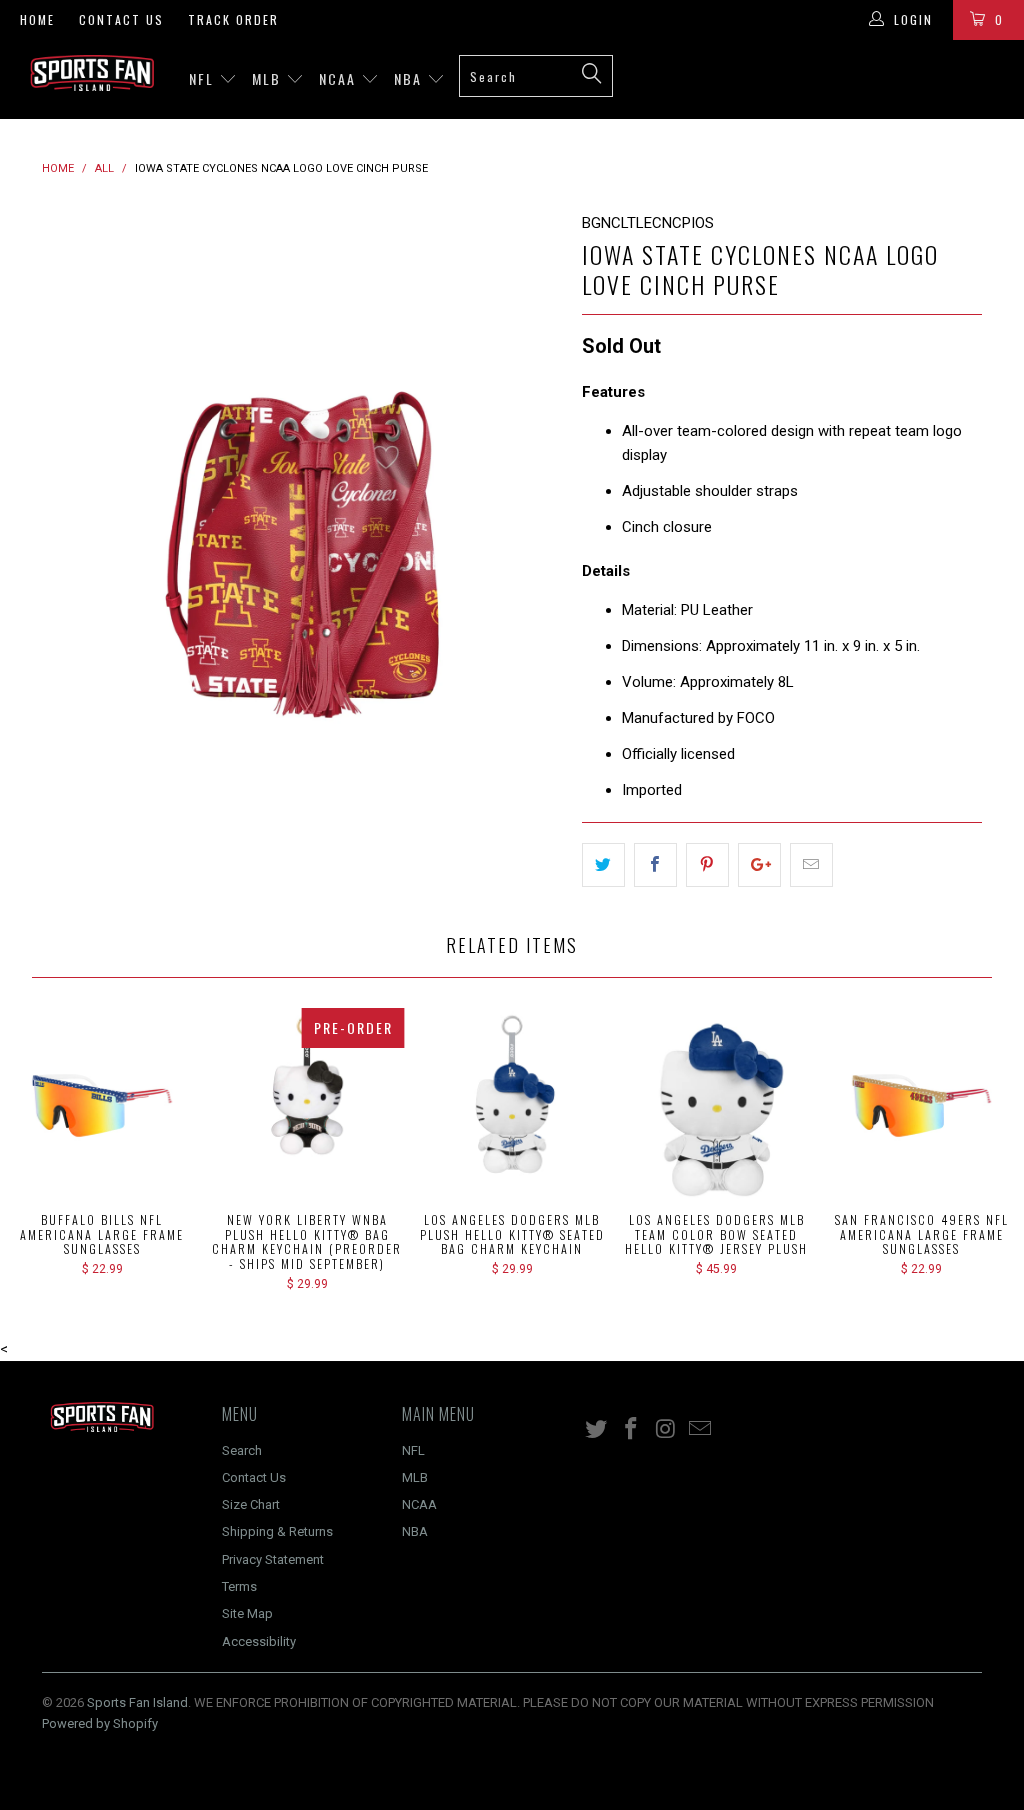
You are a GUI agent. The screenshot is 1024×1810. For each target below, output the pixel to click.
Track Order (233, 19)
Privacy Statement (273, 1559)
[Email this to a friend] (811, 865)
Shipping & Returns (277, 1531)
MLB (269, 78)
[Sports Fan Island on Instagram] (666, 1430)
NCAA (340, 78)
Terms (239, 1586)
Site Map (247, 1613)
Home (37, 19)
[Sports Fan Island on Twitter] (597, 1430)
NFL (204, 78)
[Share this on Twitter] (603, 865)
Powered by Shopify (100, 1723)
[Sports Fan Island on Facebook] (632, 1430)
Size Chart (251, 1504)
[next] (534, 471)
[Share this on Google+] (759, 865)
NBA (410, 78)
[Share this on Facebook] (655, 865)
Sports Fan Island (137, 1702)
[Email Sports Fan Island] (701, 1430)
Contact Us (121, 19)
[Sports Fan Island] (92, 73)
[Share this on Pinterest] (707, 865)
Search (242, 1450)
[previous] (69, 471)
